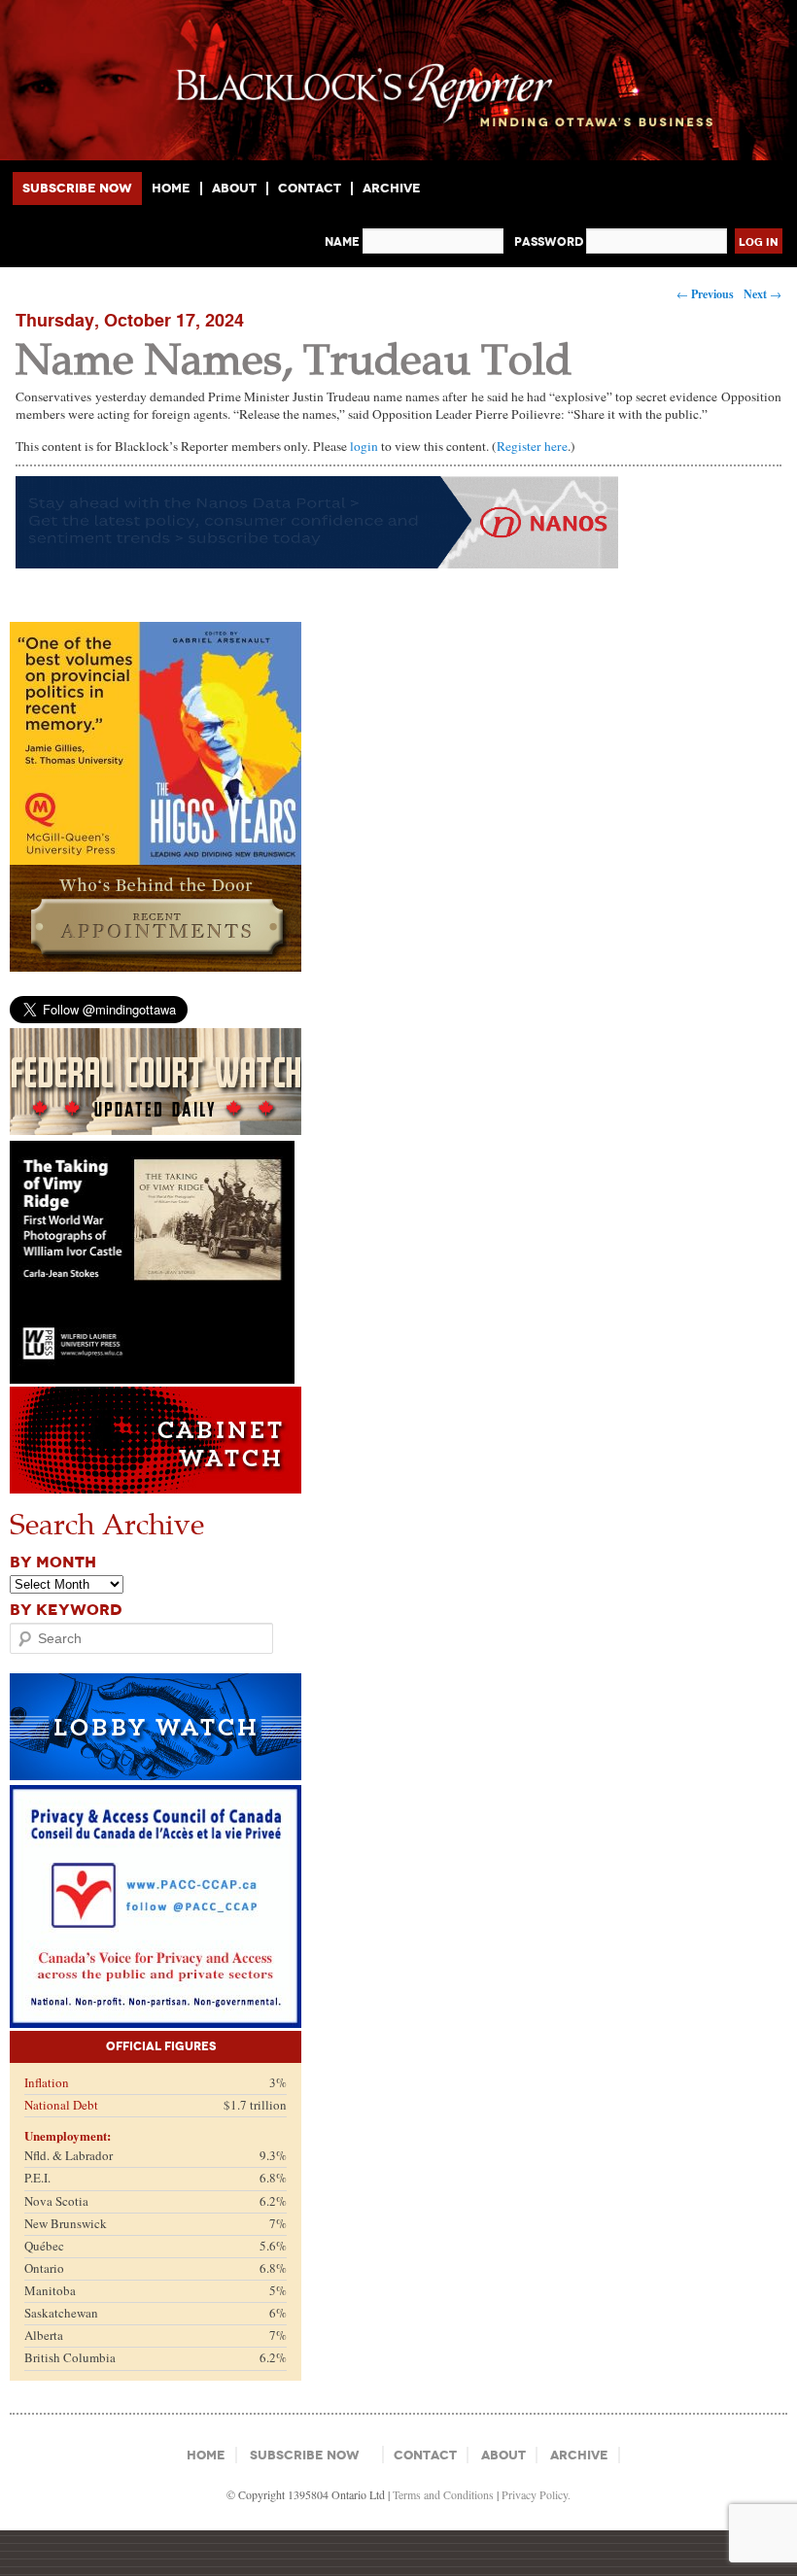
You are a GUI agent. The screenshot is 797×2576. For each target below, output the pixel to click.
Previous (705, 294)
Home (171, 189)
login (364, 446)
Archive (392, 188)
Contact (310, 189)
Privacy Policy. (536, 2494)
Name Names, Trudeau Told (294, 357)
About (234, 189)
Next (762, 294)
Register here (532, 446)
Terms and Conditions (443, 2494)
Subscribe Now (77, 188)
